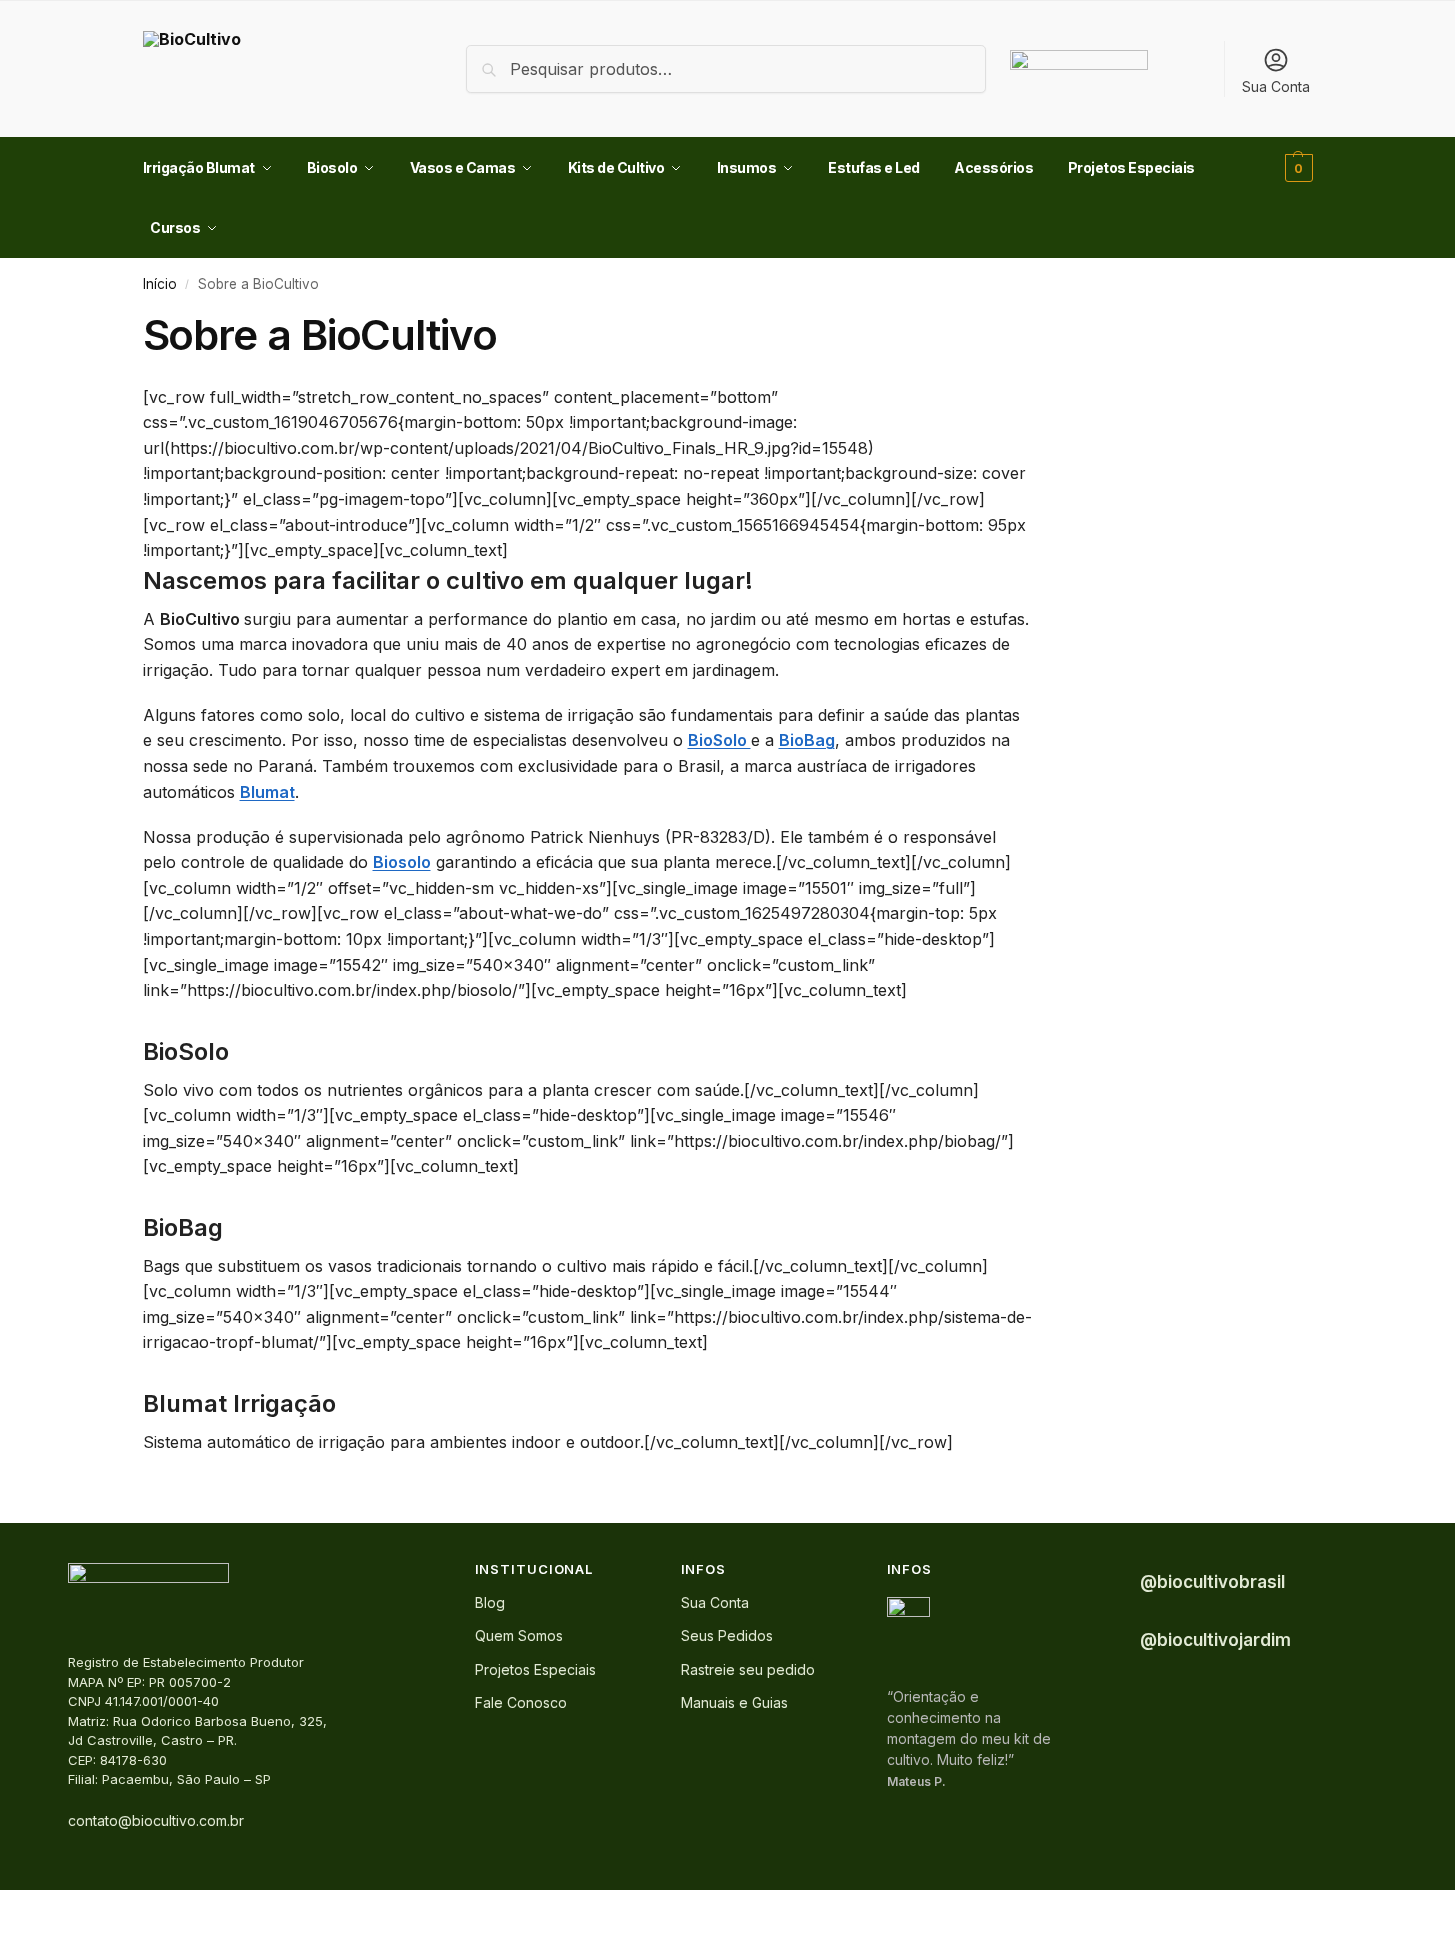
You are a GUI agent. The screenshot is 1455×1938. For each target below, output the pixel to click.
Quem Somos (519, 1635)
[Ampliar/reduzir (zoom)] (6, 1908)
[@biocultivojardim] (1112, 1640)
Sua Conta (1276, 86)
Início (160, 284)
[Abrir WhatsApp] (1405, 1887)
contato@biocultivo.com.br (156, 1820)
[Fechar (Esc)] (57, 1908)
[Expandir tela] (23, 1908)
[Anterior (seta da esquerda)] (6, 1932)
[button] (1296, 168)
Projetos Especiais (535, 1669)
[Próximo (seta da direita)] (23, 1932)
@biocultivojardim (1215, 1640)
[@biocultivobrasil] (1112, 1582)
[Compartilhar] (40, 1908)
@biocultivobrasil (1212, 1582)
